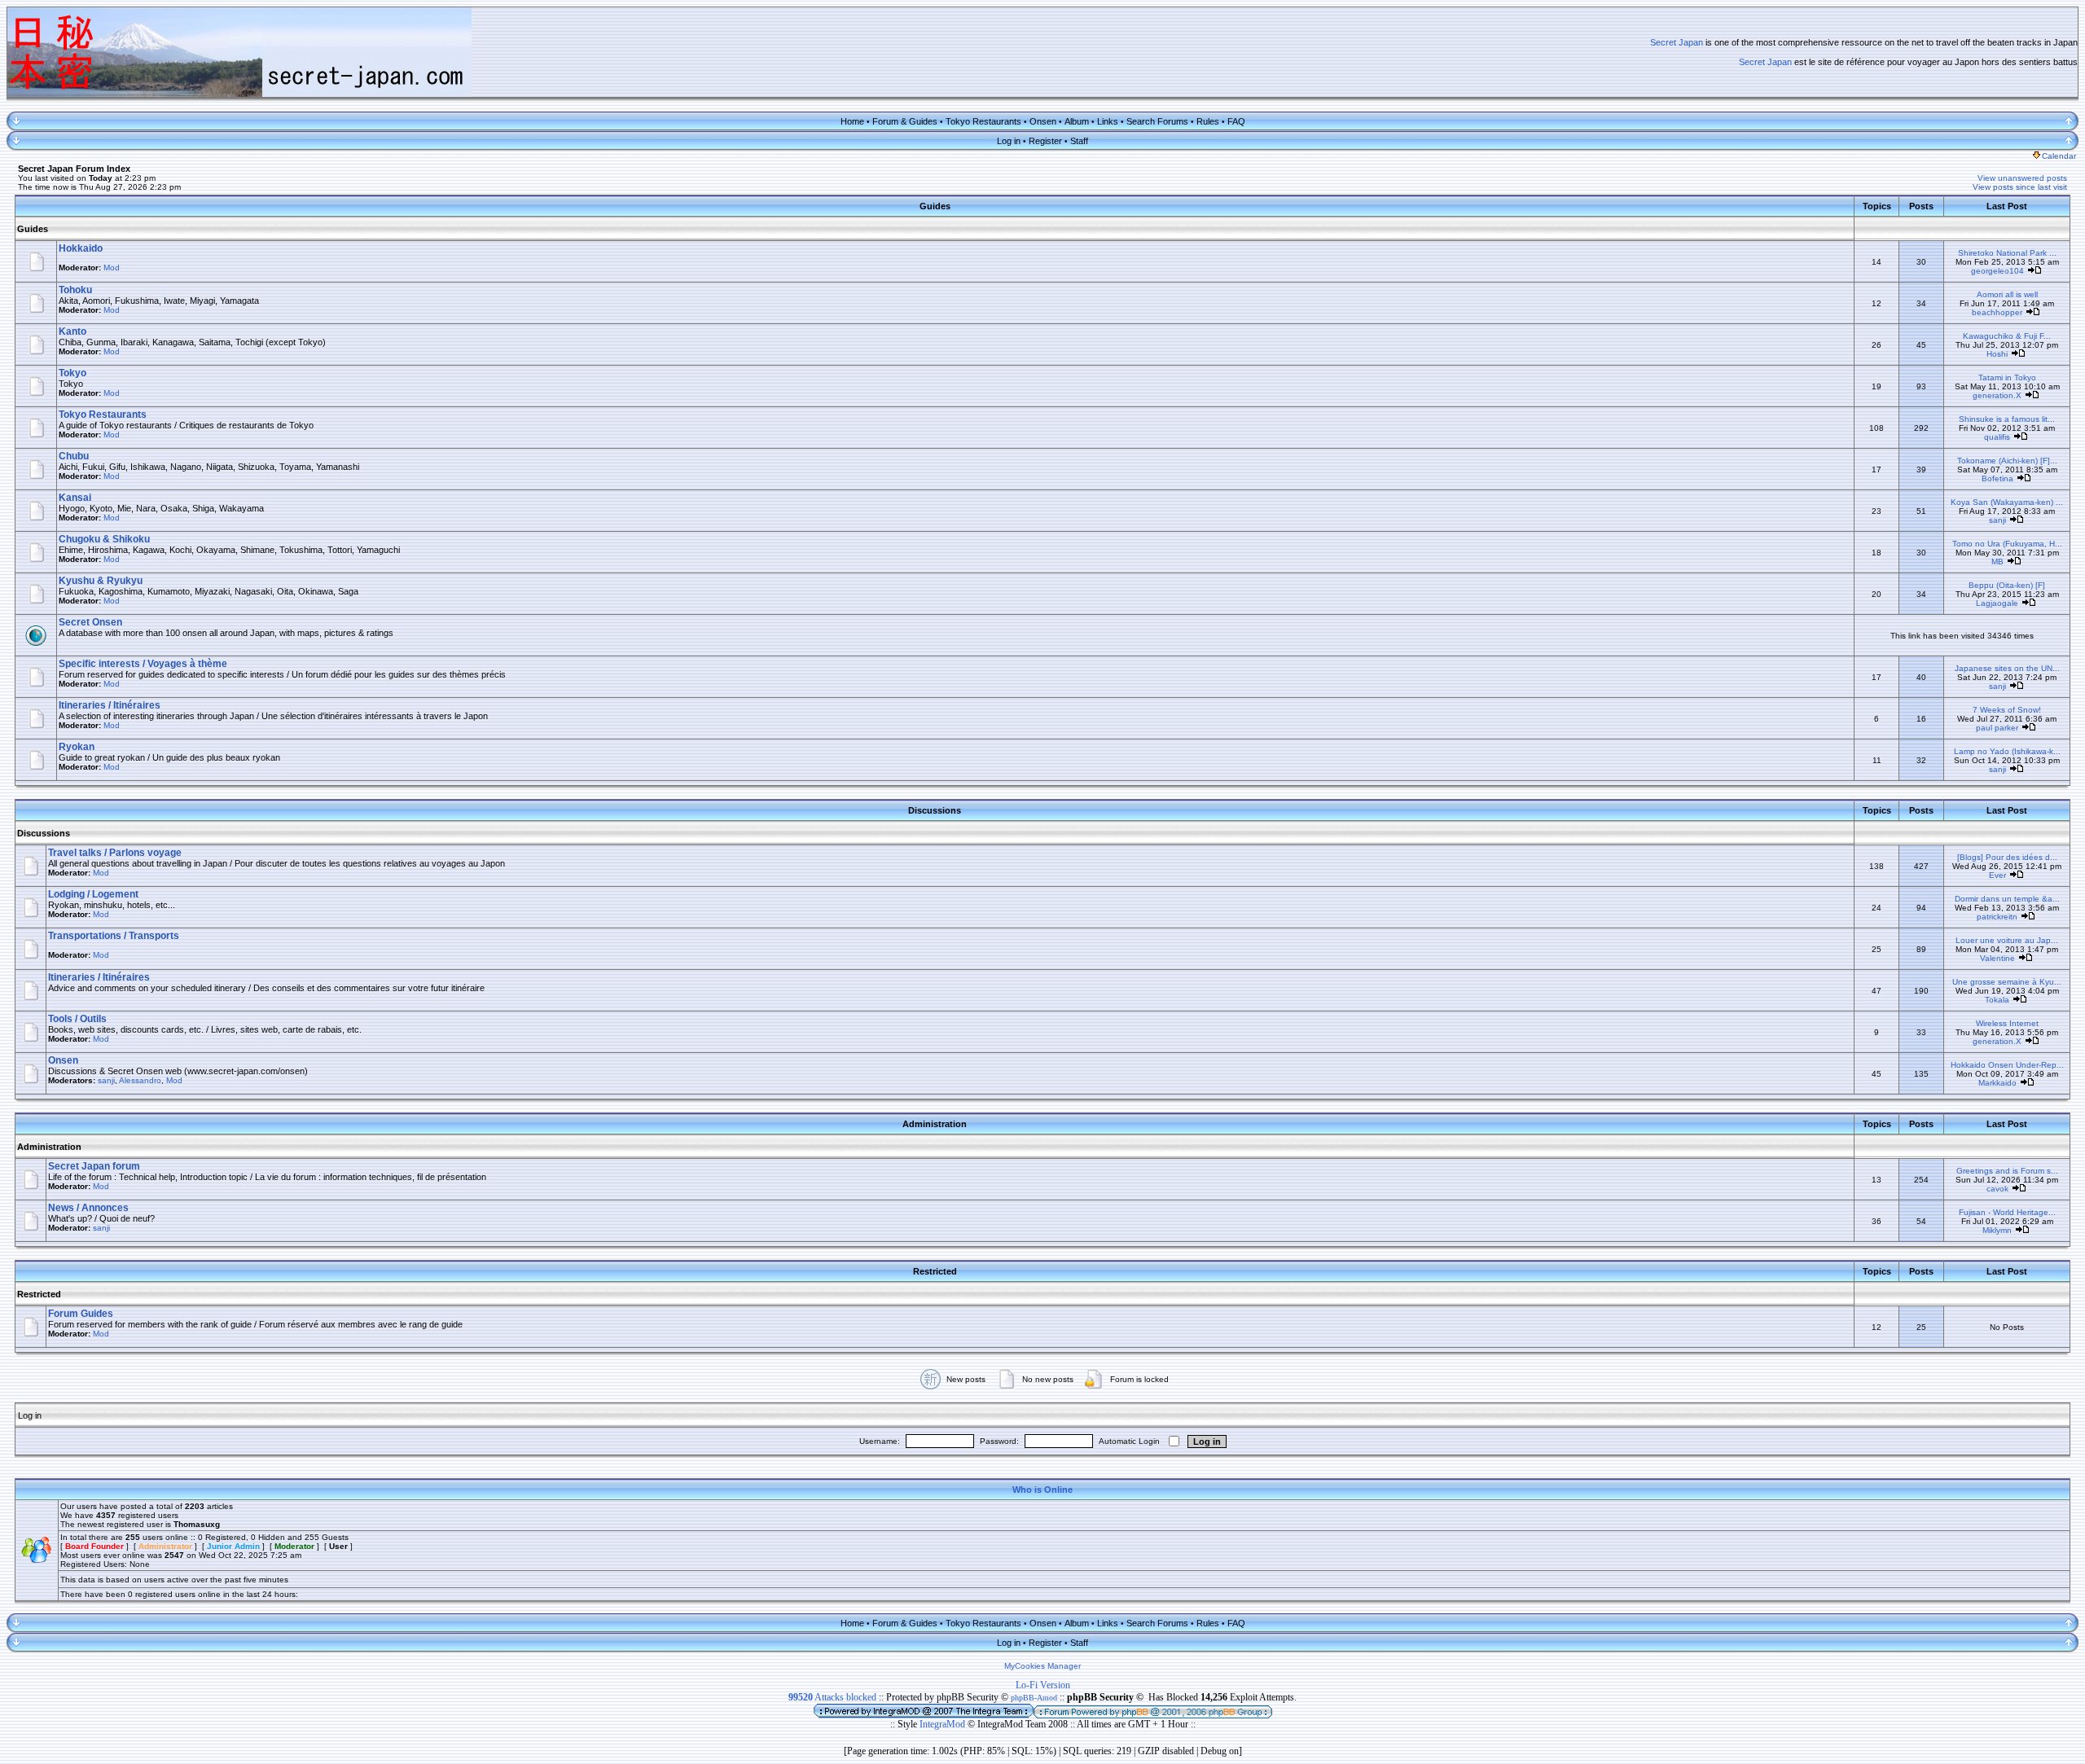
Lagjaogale (1997, 603)
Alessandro (140, 1080)
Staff (1079, 141)
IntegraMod (944, 1724)
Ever (1997, 875)
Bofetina (1997, 478)
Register (1045, 141)
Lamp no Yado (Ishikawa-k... (2007, 751)
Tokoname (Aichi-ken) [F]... (2007, 461)
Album (1077, 121)
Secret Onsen (90, 622)
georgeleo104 (1997, 271)
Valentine (1997, 958)
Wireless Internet (2007, 1023)
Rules (1208, 121)
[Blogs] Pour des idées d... (2007, 857)
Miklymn (1997, 1230)
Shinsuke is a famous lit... (2007, 419)
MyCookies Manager (1042, 1666)
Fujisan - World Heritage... (2007, 1212)
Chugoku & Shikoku (104, 539)
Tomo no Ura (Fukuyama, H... (2007, 544)
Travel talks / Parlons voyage (115, 853)
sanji (1997, 520)
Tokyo (72, 373)
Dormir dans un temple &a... (2007, 899)
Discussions (44, 833)
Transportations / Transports (114, 936)
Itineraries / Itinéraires (110, 705)
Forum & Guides (905, 121)
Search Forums (1157, 121)
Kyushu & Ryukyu (101, 581)
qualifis (1997, 437)
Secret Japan (1677, 42)
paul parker (1997, 728)
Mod (112, 268)
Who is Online (1042, 1490)
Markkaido (1997, 1083)
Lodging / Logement (93, 894)
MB (1997, 562)
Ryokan (77, 747)
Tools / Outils (77, 1019)
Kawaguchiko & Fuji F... (2007, 336)
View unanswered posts (2022, 178)
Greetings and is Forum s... (2007, 1171)
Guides (33, 229)
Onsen (1043, 121)
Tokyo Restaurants (983, 121)
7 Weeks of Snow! (2007, 710)
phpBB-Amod (1034, 1698)
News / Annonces (88, 1208)
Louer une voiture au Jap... (2007, 940)
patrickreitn (1997, 917)
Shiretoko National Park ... (2007, 253)
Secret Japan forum (94, 1166)
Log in (1009, 141)
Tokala (1997, 1000)
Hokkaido (81, 248)
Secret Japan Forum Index (74, 169)
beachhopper (1997, 312)
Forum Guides (81, 1314)
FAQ (1236, 121)
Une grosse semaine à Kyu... (2007, 982)
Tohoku (75, 290)
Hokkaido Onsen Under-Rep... (2007, 1065)
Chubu (74, 456)
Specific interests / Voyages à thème (143, 664)
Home (852, 121)
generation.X (1997, 395)
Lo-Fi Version (1043, 1685)
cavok (1997, 1189)
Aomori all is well (2007, 294)
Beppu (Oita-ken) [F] (2007, 585)
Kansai (75, 498)
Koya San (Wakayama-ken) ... (2007, 502)
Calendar (2059, 156)
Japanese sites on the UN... (2007, 668)
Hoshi (1997, 354)
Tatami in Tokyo (2007, 377)
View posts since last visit (2020, 187)
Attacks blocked (832, 1697)
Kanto (72, 331)
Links (1108, 121)
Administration (49, 1147)
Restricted (39, 1294)
